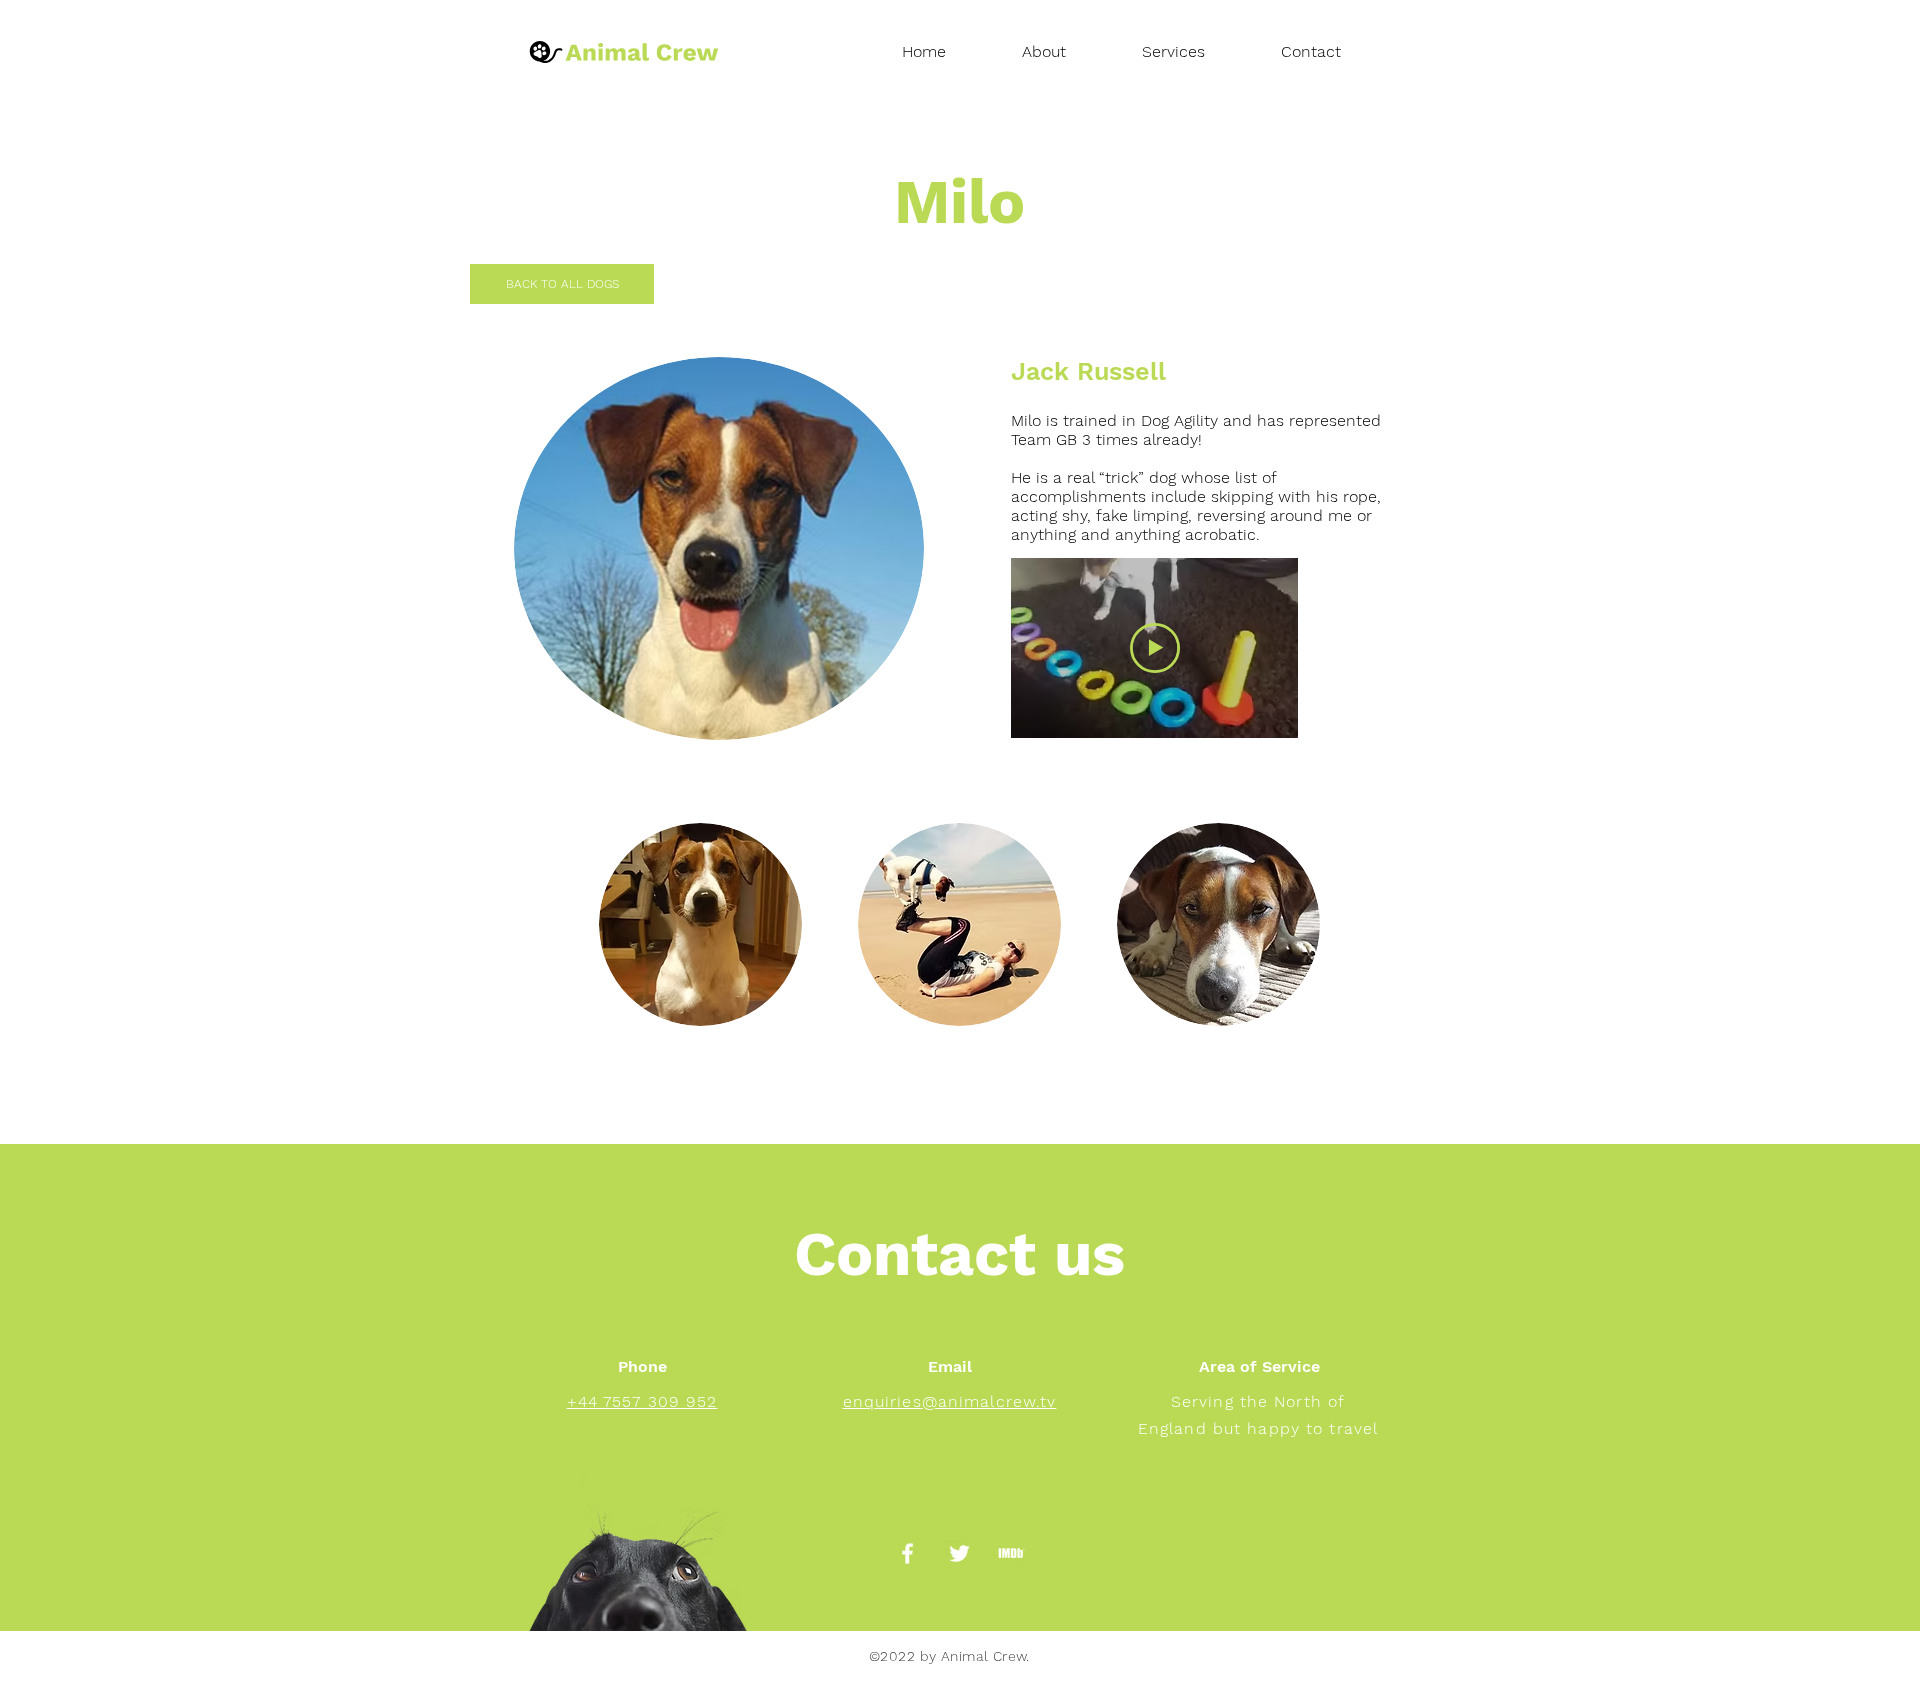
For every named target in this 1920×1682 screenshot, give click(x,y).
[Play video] (1155, 648)
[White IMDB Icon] (1011, 1553)
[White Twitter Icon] (959, 1553)
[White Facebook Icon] (907, 1553)
